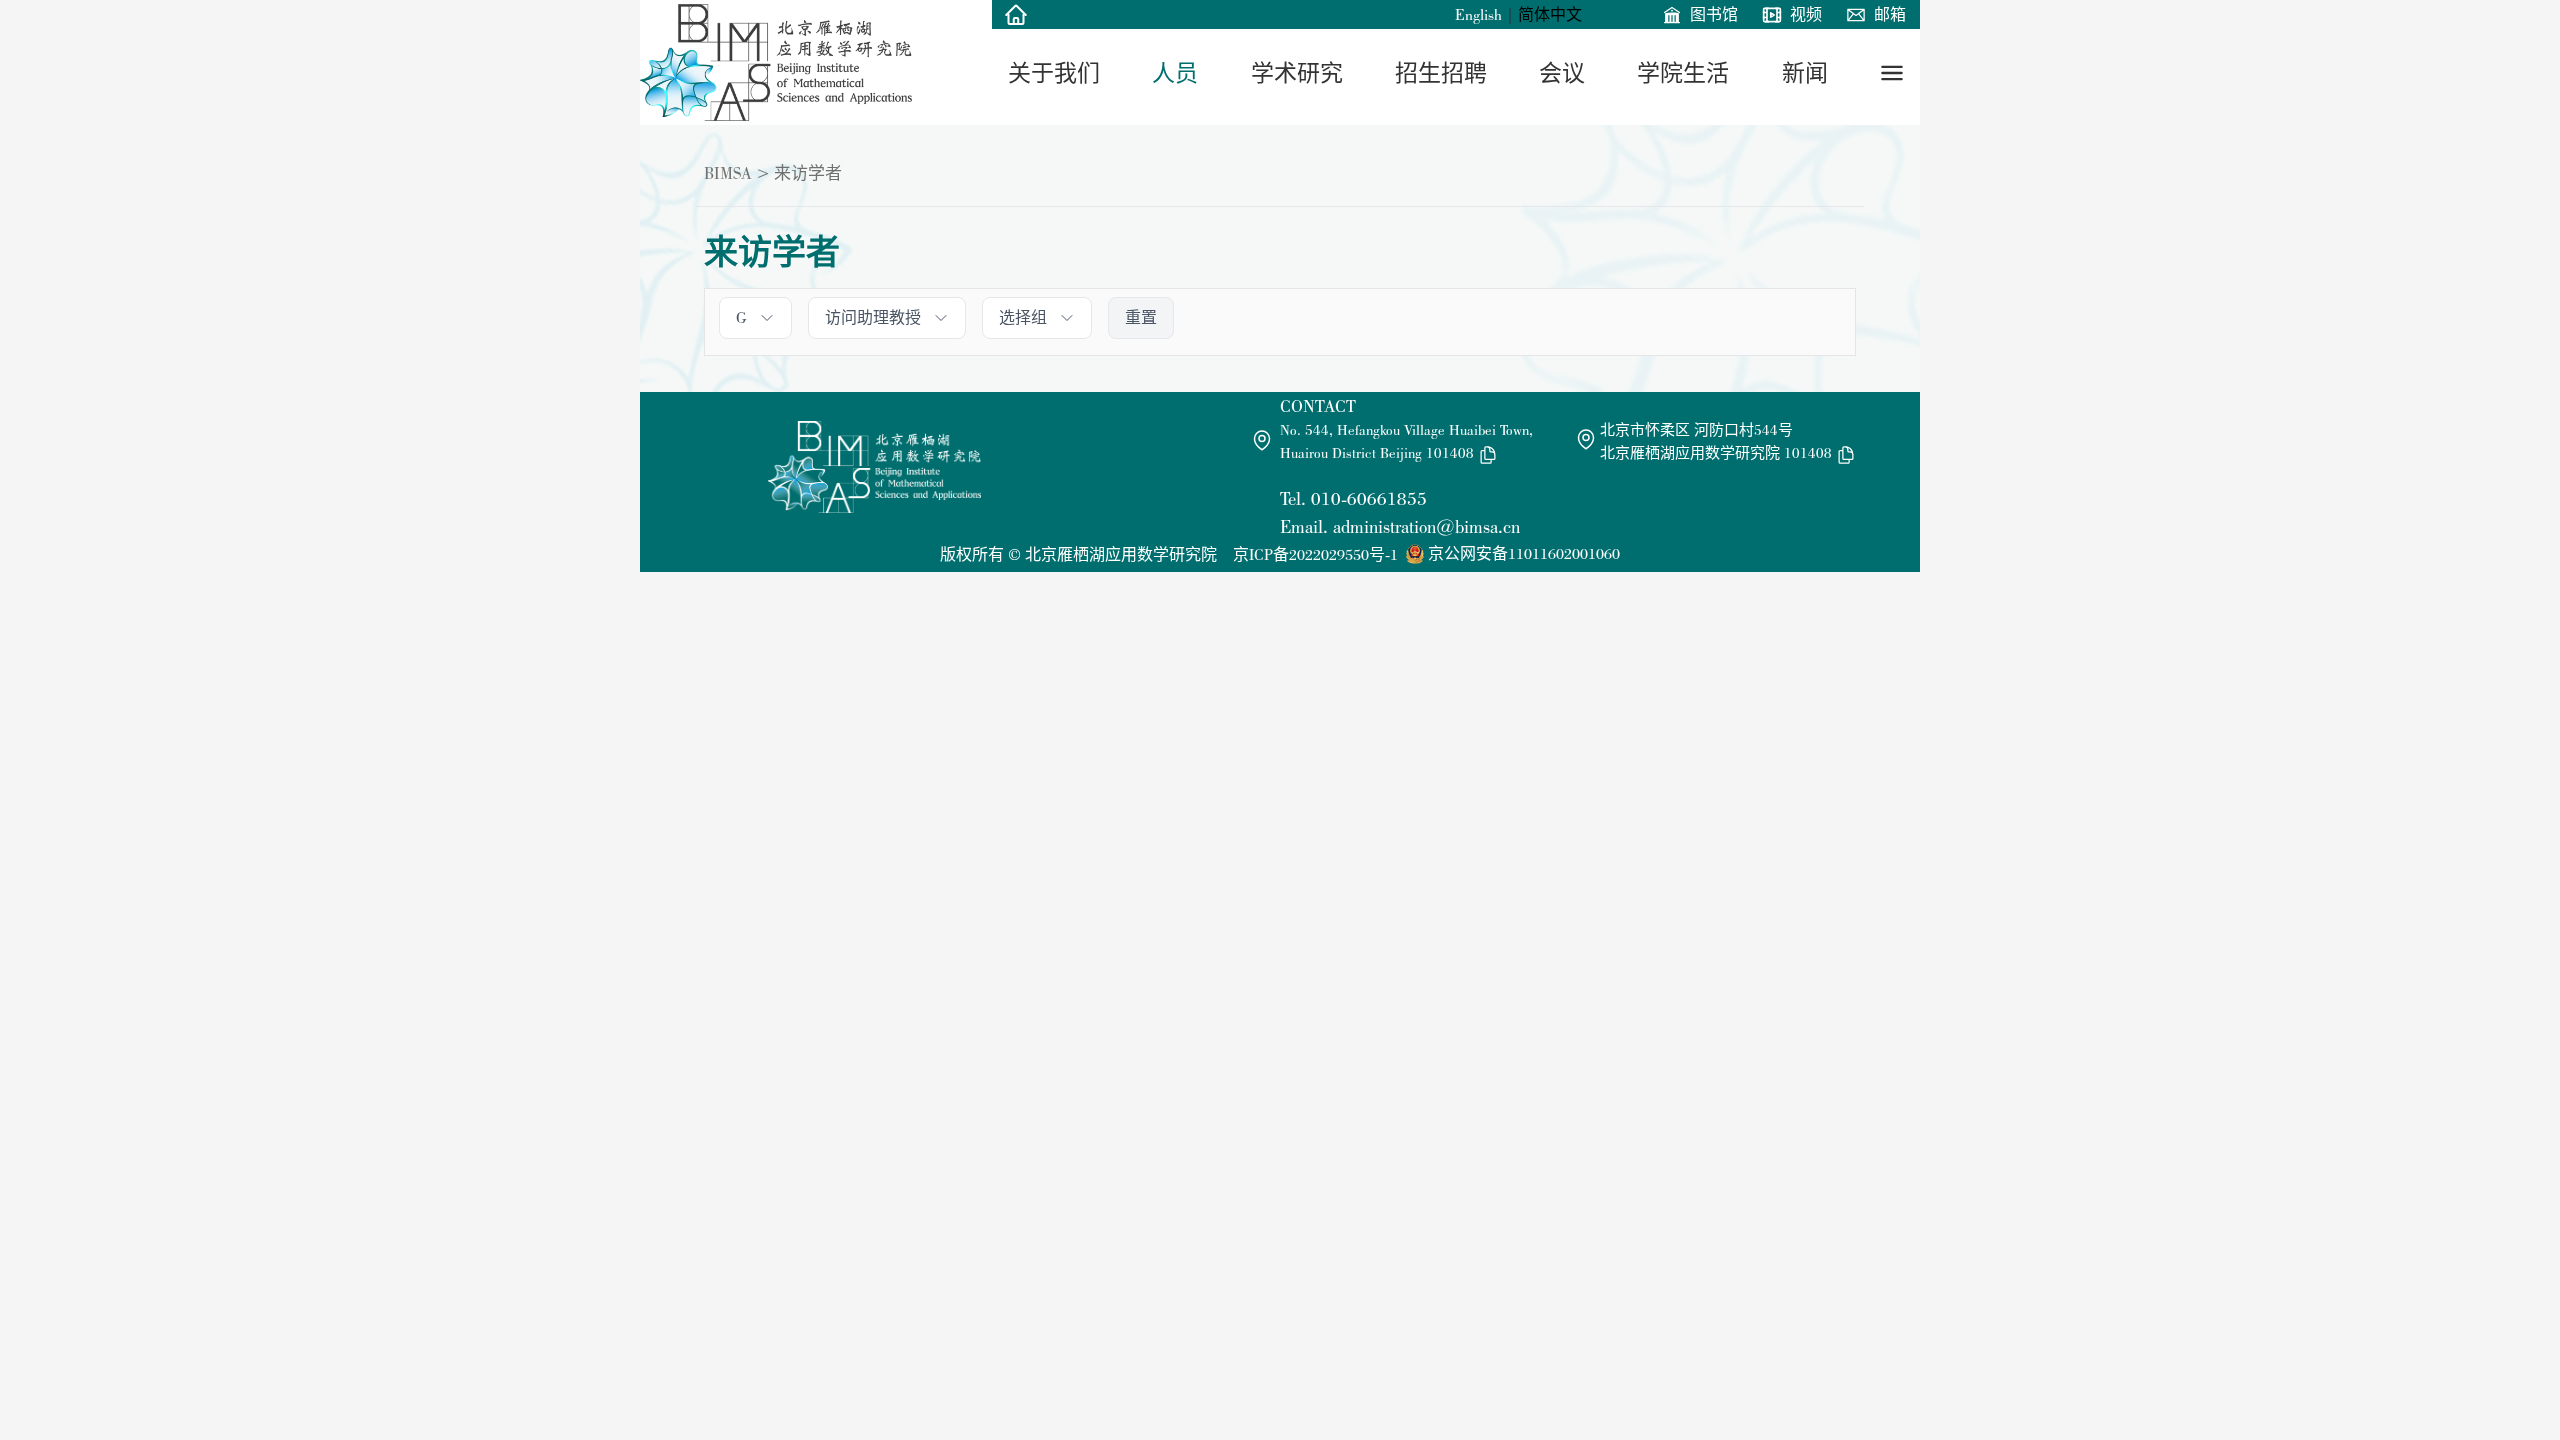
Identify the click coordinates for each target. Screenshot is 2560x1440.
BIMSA (728, 173)
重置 (1141, 317)
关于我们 (1054, 73)
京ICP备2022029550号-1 (1315, 554)
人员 (1175, 73)
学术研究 (1297, 73)
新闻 (1805, 73)
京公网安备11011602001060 (1524, 553)
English (1478, 14)
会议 (1562, 73)
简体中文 (1550, 14)
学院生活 (1683, 73)
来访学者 (808, 173)
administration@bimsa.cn (1426, 526)
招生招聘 (1441, 73)
